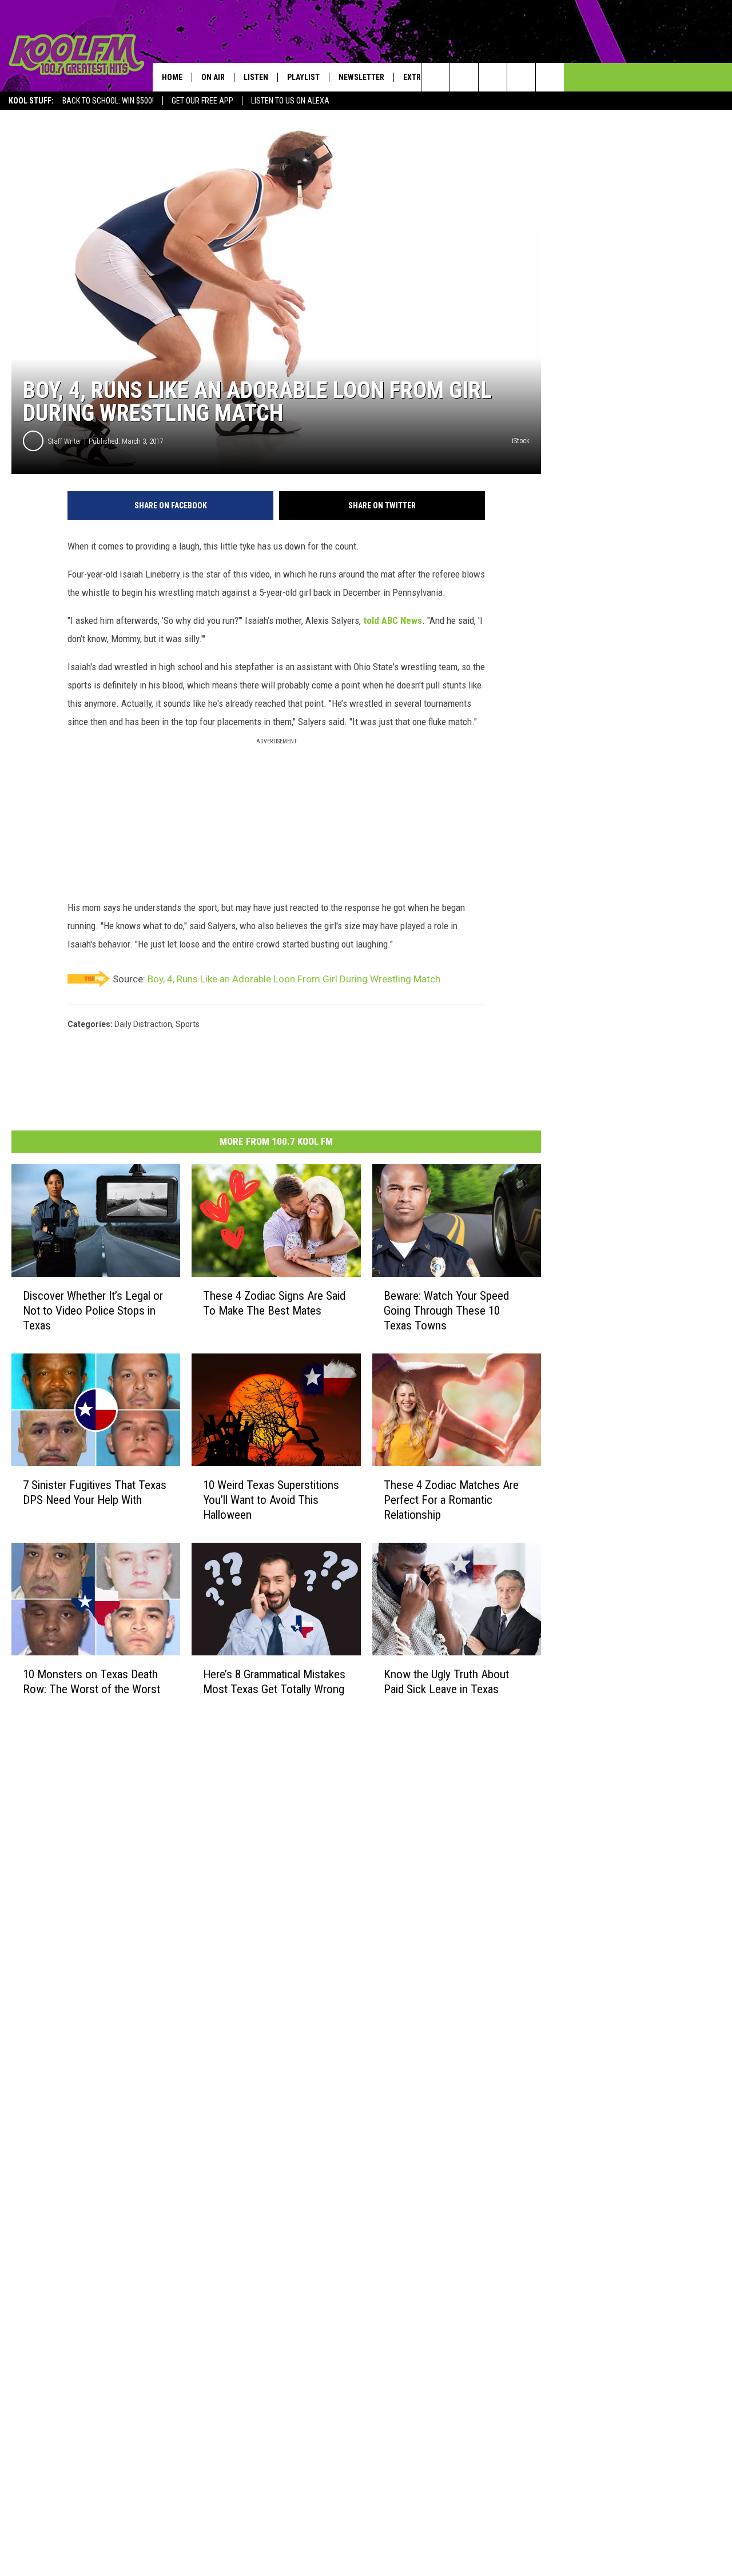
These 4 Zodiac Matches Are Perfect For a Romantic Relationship (451, 1500)
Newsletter (361, 77)
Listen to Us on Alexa (290, 101)
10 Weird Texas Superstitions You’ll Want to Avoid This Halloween (271, 1500)
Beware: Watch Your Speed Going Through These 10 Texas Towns (446, 1311)
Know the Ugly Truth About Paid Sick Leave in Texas (446, 1682)
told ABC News (393, 620)
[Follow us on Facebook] (493, 77)
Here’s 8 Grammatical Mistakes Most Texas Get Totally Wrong (274, 1681)
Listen (256, 77)
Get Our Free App (202, 101)
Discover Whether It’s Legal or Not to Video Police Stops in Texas (93, 1311)
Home (172, 77)
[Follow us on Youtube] (550, 77)
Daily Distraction (143, 1024)
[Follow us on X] (521, 77)
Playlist (303, 77)
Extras (417, 77)
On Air (213, 77)
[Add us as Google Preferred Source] (464, 77)
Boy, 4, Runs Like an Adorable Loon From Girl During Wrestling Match (294, 979)
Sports (188, 1024)
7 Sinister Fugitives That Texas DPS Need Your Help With (95, 1492)
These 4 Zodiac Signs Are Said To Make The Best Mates (274, 1303)
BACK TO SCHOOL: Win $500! (108, 101)
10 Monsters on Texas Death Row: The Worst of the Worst (91, 1681)
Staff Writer (65, 441)
